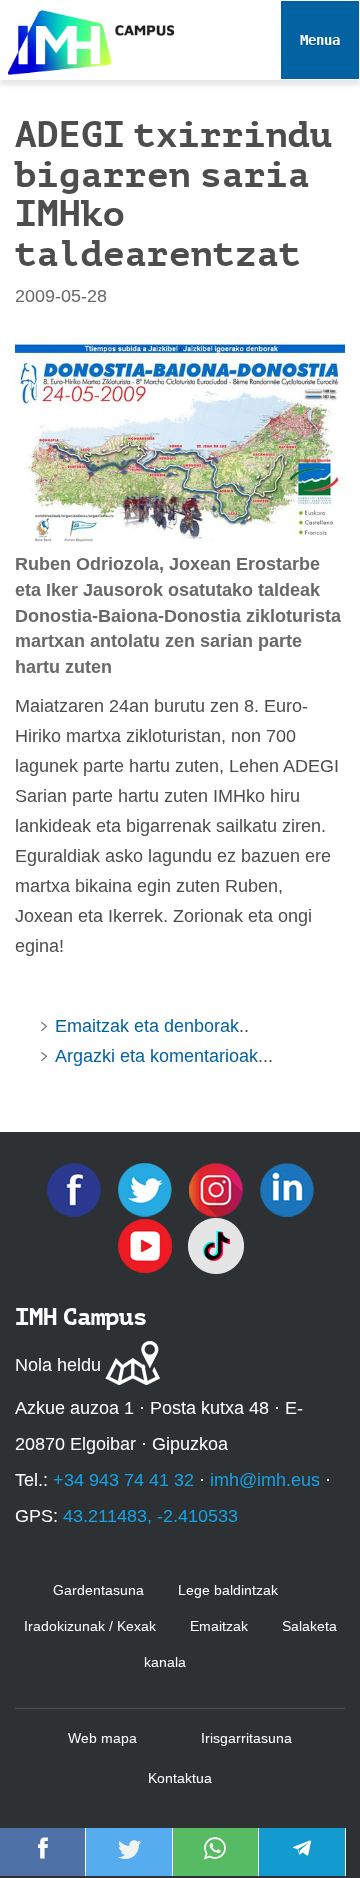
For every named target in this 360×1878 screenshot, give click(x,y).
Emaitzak (219, 1626)
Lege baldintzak (228, 1590)
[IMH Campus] (87, 37)
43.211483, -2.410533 (150, 1516)
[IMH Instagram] (218, 1189)
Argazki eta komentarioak (156, 1056)
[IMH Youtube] (147, 1245)
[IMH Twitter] (147, 1189)
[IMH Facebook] (76, 1189)
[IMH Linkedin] (287, 1189)
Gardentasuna (98, 1590)
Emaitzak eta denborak (147, 1026)
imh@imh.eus (265, 1480)
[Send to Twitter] (129, 1862)
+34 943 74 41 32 (123, 1480)
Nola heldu (58, 1365)
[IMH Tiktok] (216, 1245)
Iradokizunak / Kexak (90, 1626)
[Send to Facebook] (43, 1862)
